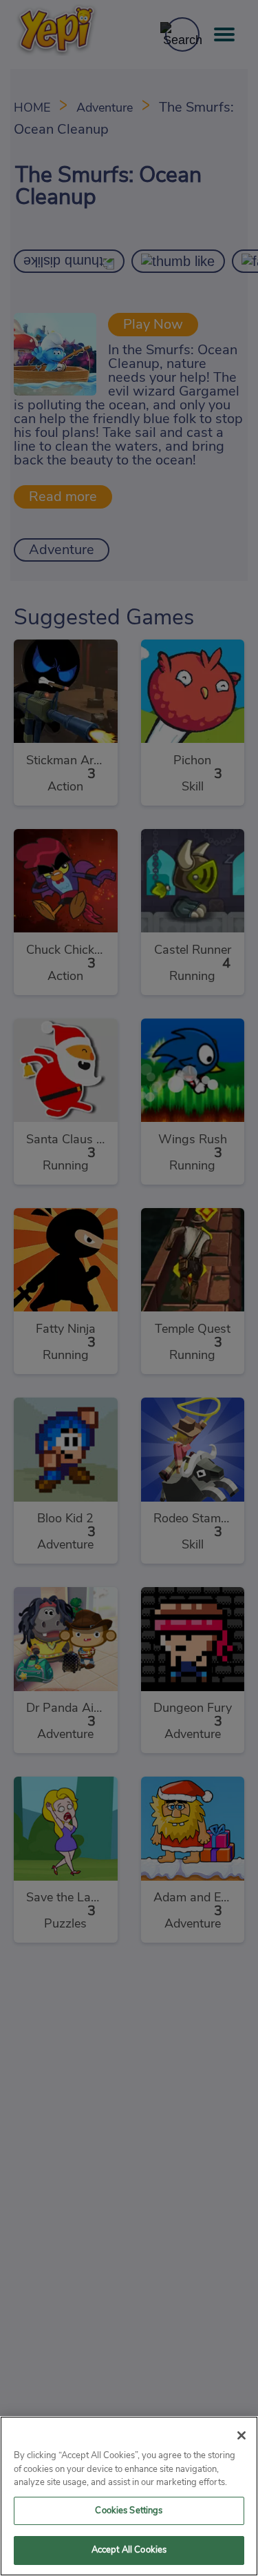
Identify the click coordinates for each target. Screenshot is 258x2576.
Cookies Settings (129, 2511)
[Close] (241, 2435)
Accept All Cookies (129, 2550)
